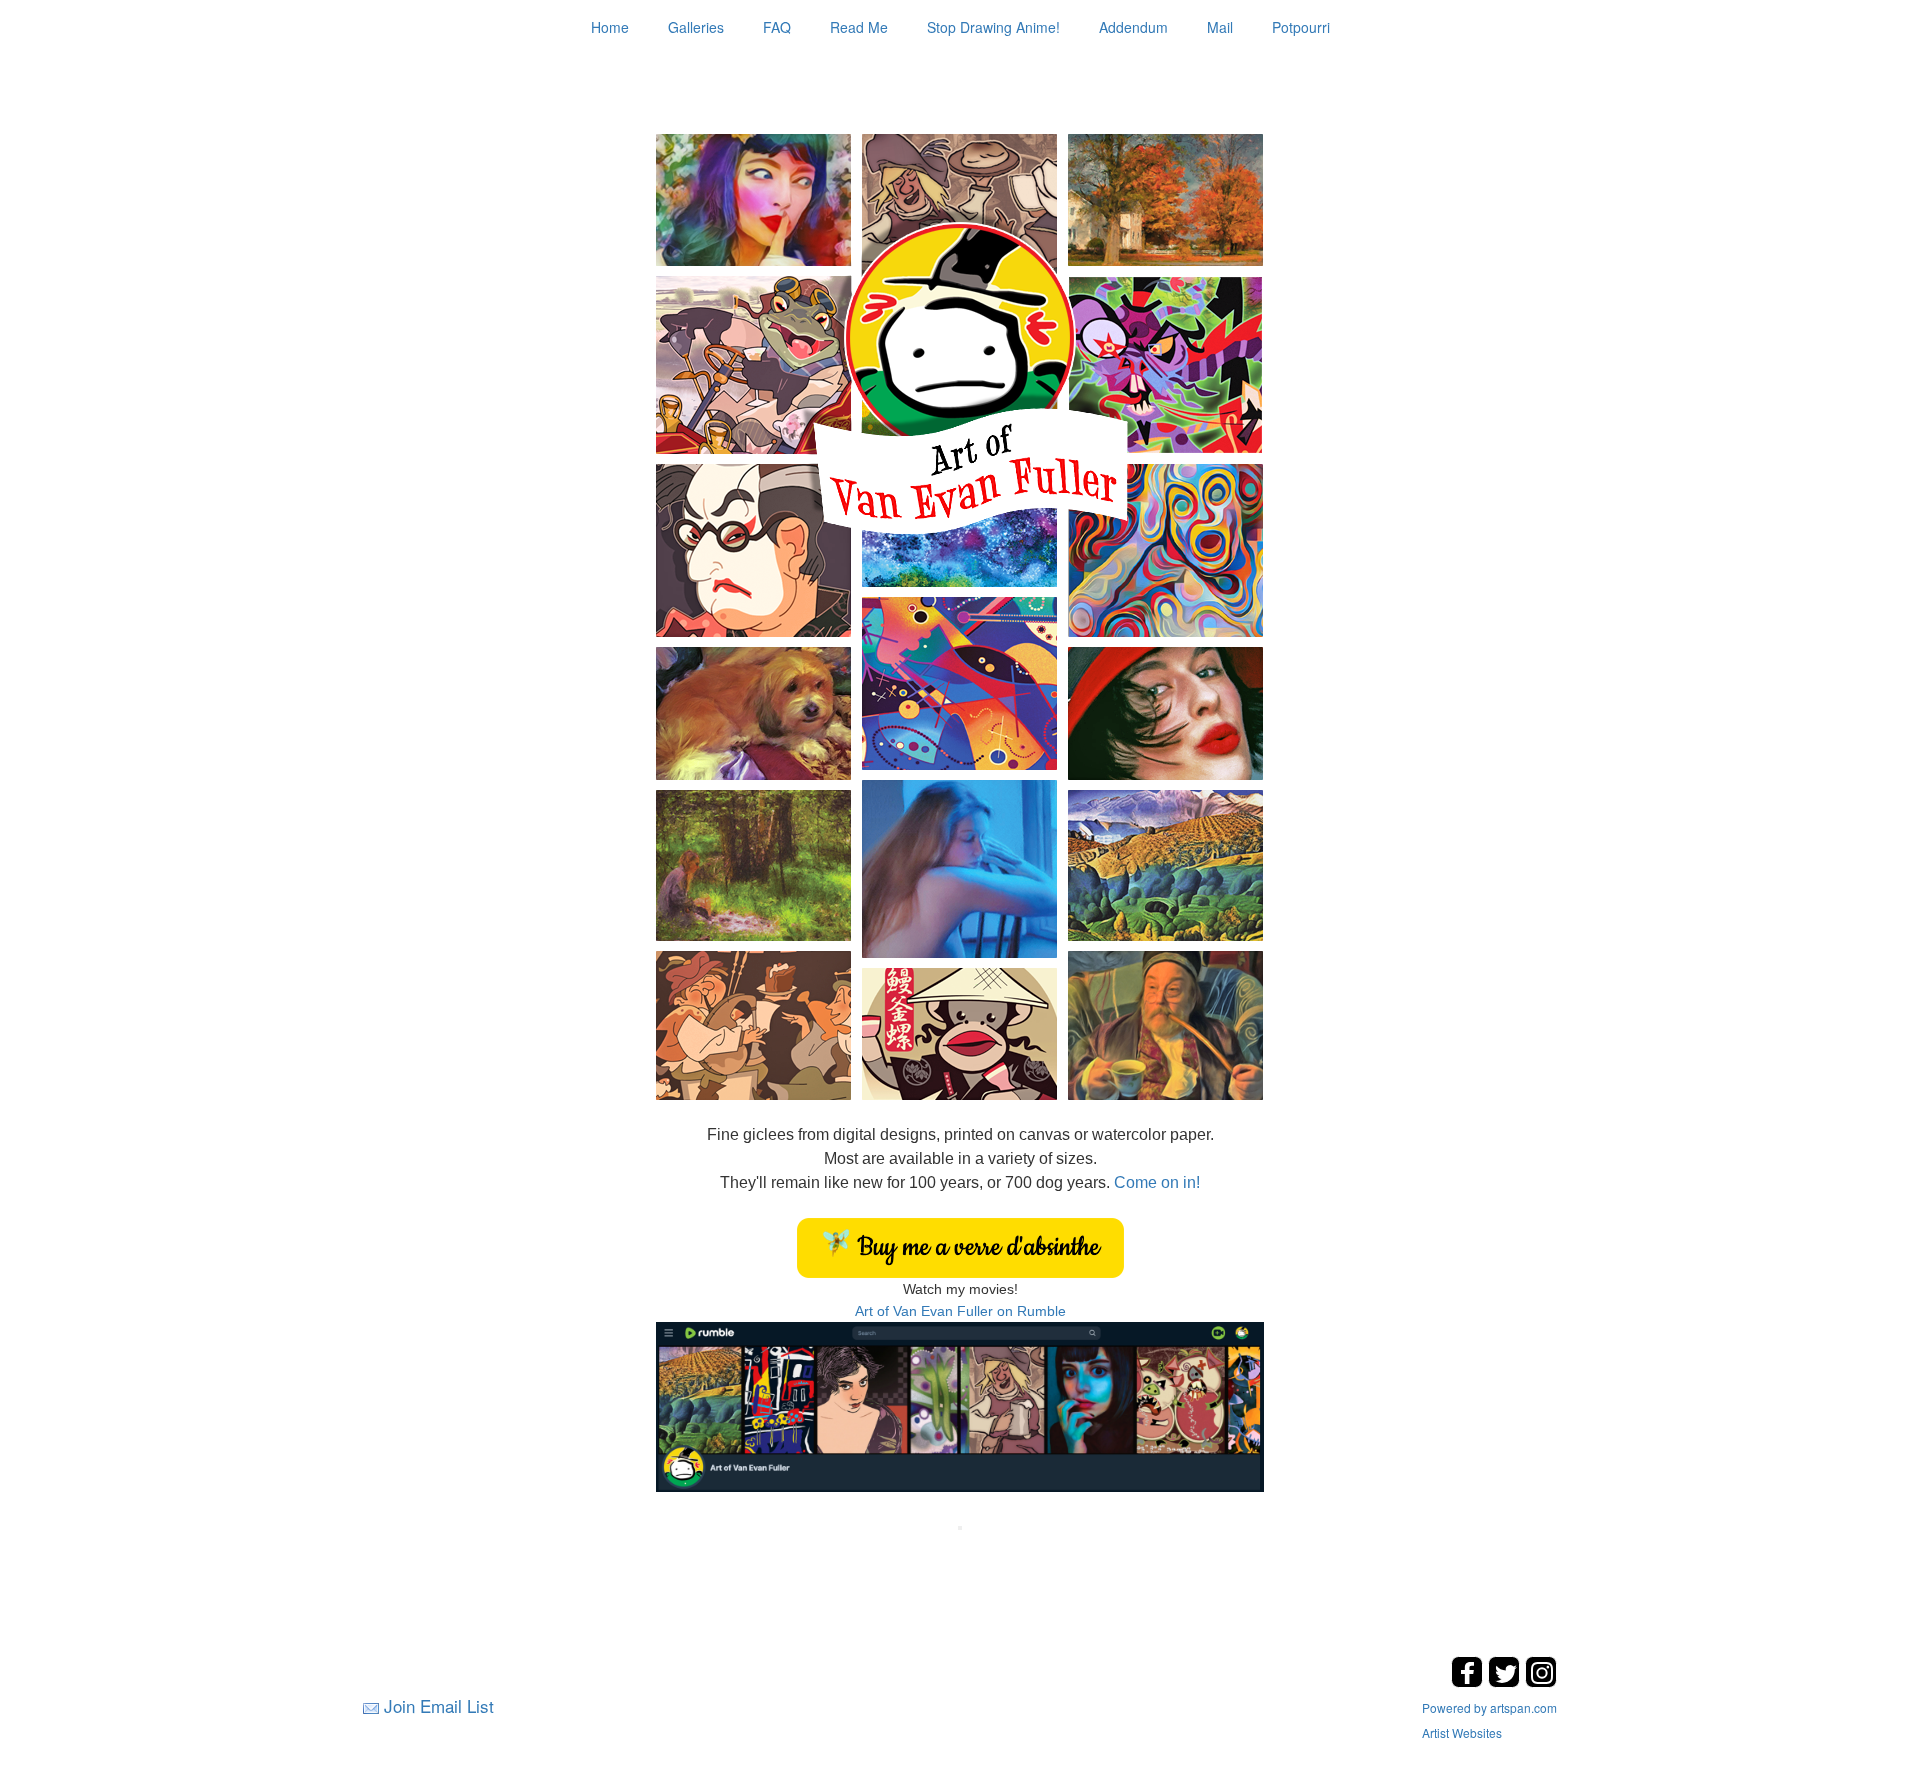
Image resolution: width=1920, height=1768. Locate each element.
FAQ (777, 27)
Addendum (1133, 27)
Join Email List (439, 1705)
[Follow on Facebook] (1469, 1681)
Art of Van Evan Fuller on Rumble (960, 1311)
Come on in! (1157, 1182)
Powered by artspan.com (1489, 1707)
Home (610, 27)
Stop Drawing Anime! (993, 27)
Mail (1220, 27)
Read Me (859, 27)
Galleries (696, 27)
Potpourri (1301, 27)
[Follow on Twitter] (1506, 1681)
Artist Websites (1462, 1732)
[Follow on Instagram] (1541, 1681)
